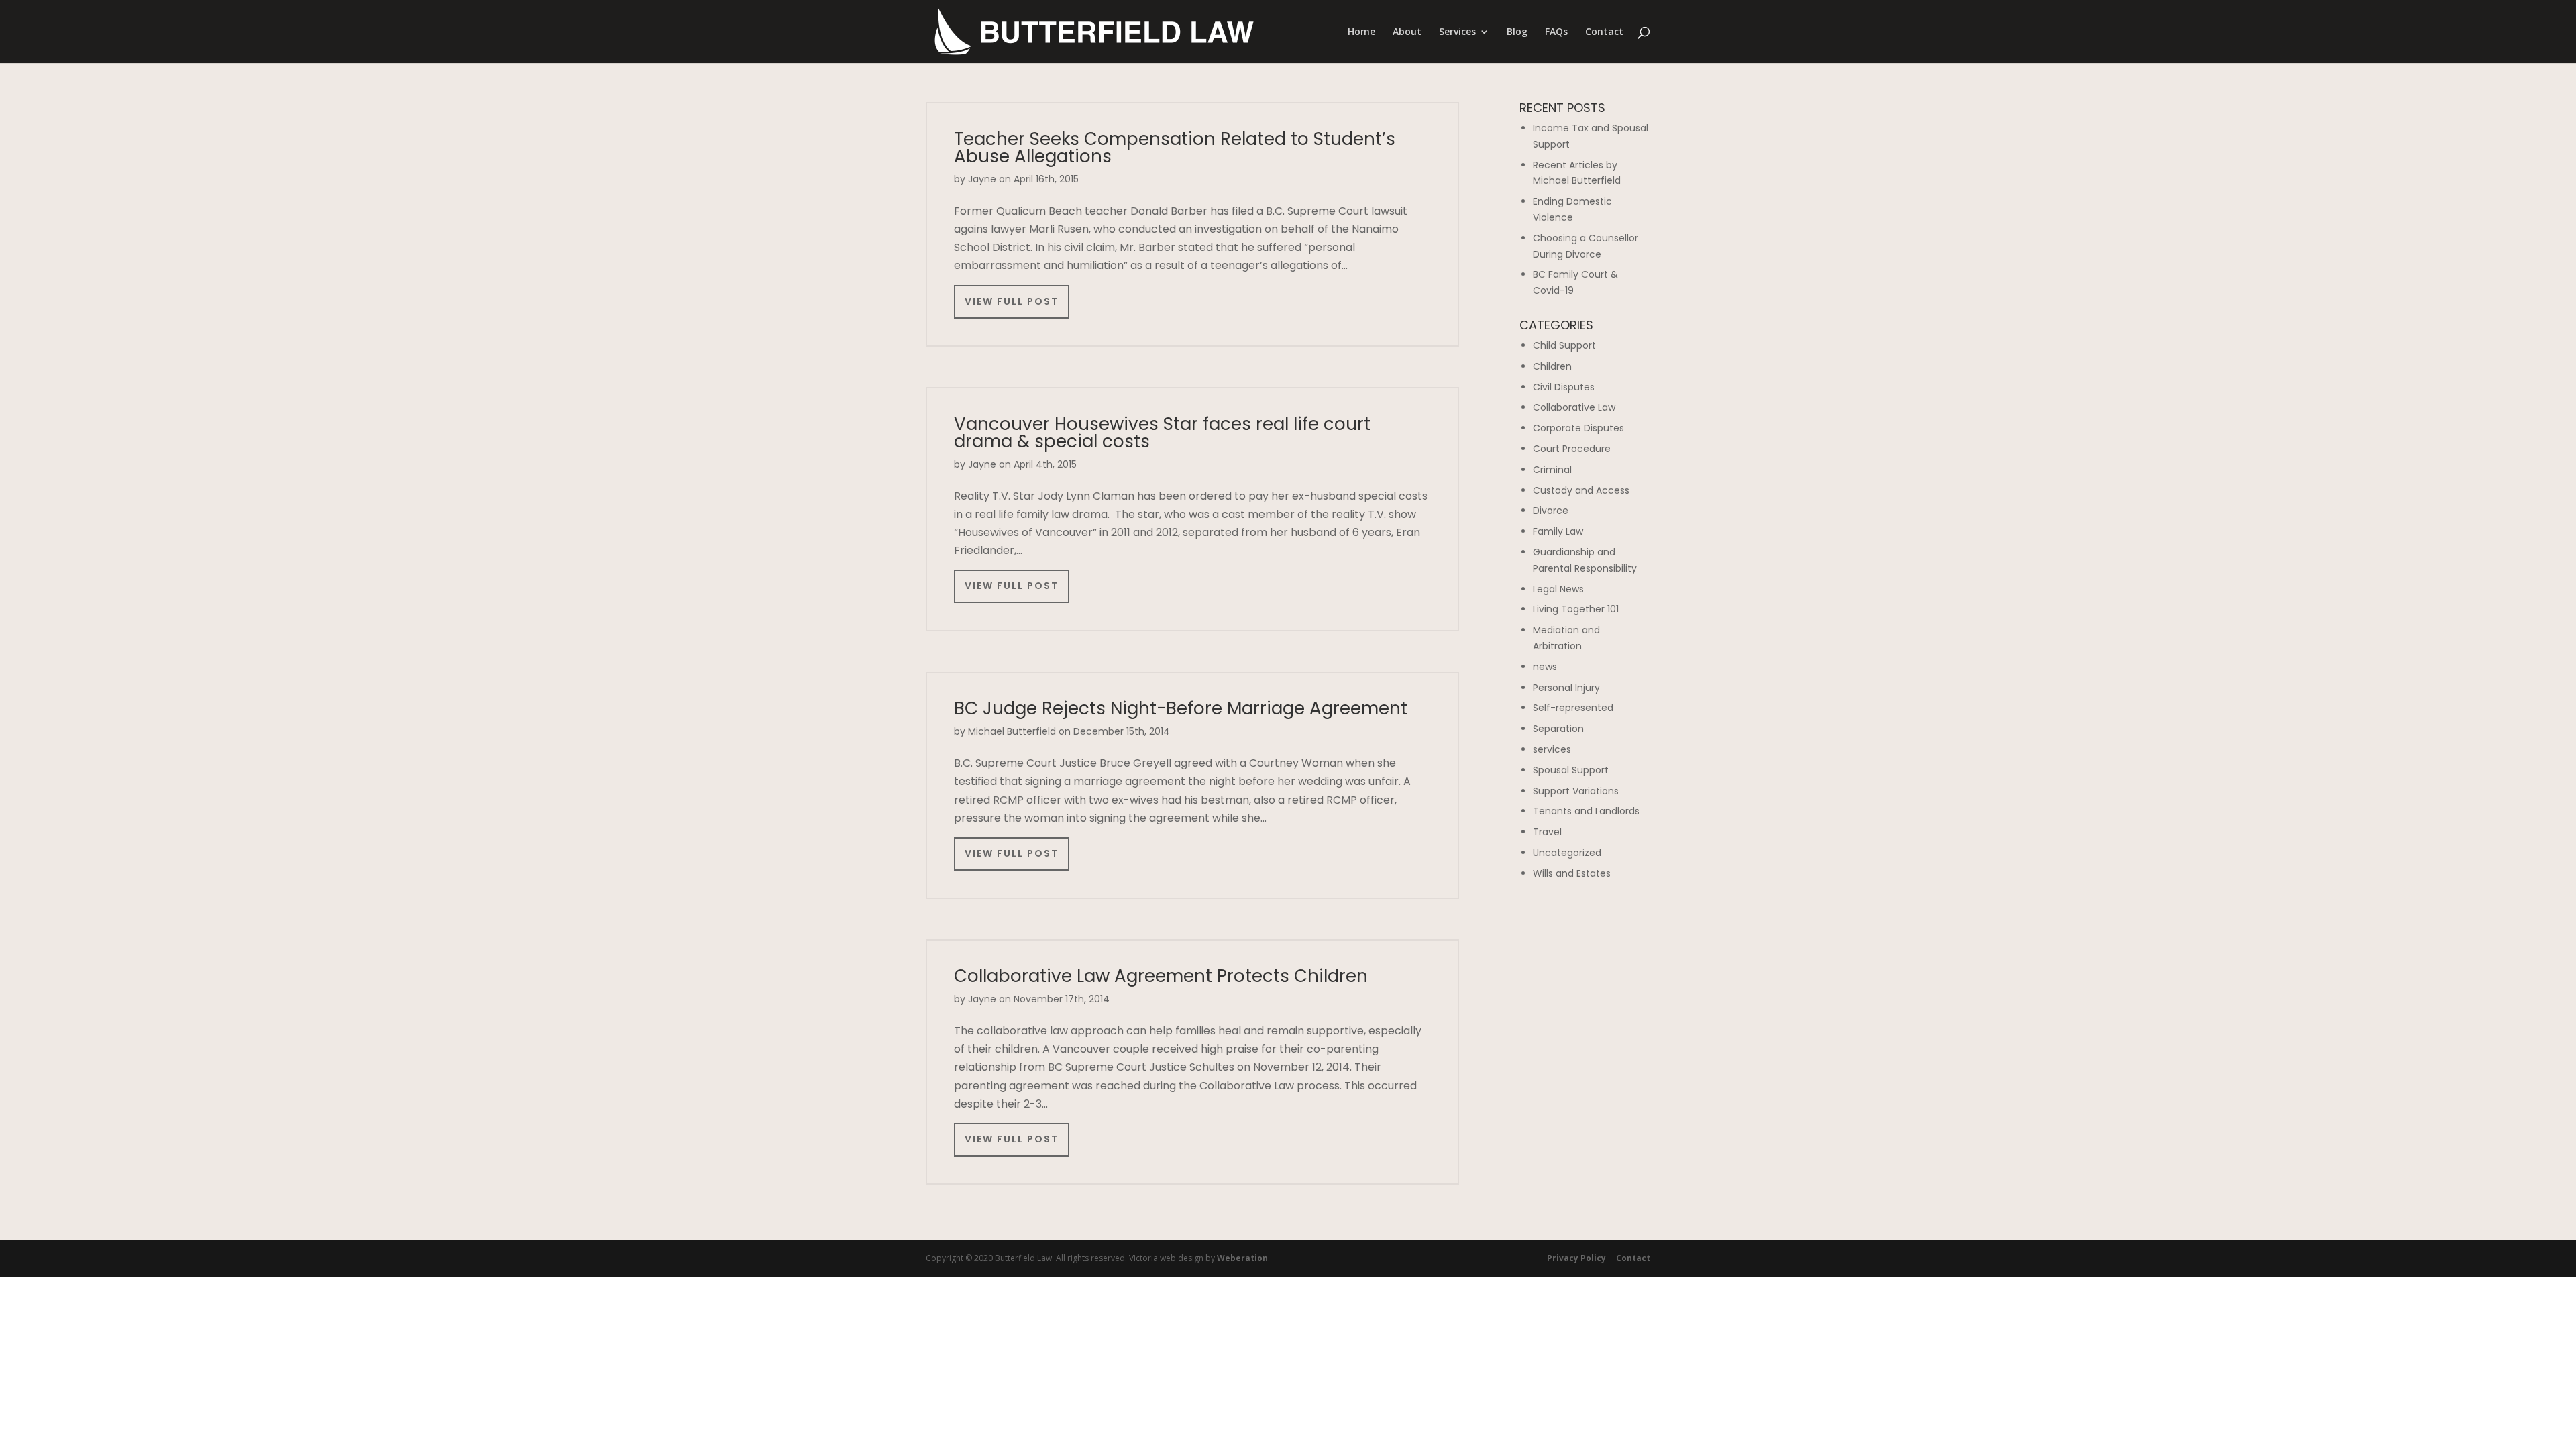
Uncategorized (1567, 853)
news (1545, 667)
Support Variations (1576, 791)
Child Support (1564, 345)
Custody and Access (1581, 490)
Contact (1604, 32)
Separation (1558, 729)
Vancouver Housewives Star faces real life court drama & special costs (1162, 433)
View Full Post (1012, 301)
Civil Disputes (1564, 387)
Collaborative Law (1574, 407)
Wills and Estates (1572, 873)
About (1407, 32)
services (1552, 749)
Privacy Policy (1576, 1258)
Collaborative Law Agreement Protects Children (1161, 976)
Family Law (1558, 531)
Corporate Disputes (1578, 428)
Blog (1517, 32)
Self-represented (1573, 708)
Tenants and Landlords (1586, 811)
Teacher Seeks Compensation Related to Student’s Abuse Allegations (1175, 148)
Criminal (1552, 470)
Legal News (1558, 589)
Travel (1547, 832)
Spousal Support (1571, 770)
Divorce (1551, 511)
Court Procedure (1572, 449)
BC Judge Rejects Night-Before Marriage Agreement (1181, 708)
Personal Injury (1566, 688)
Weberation (1242, 1258)
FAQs (1556, 32)
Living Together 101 (1576, 609)
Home (1361, 32)
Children (1552, 366)
